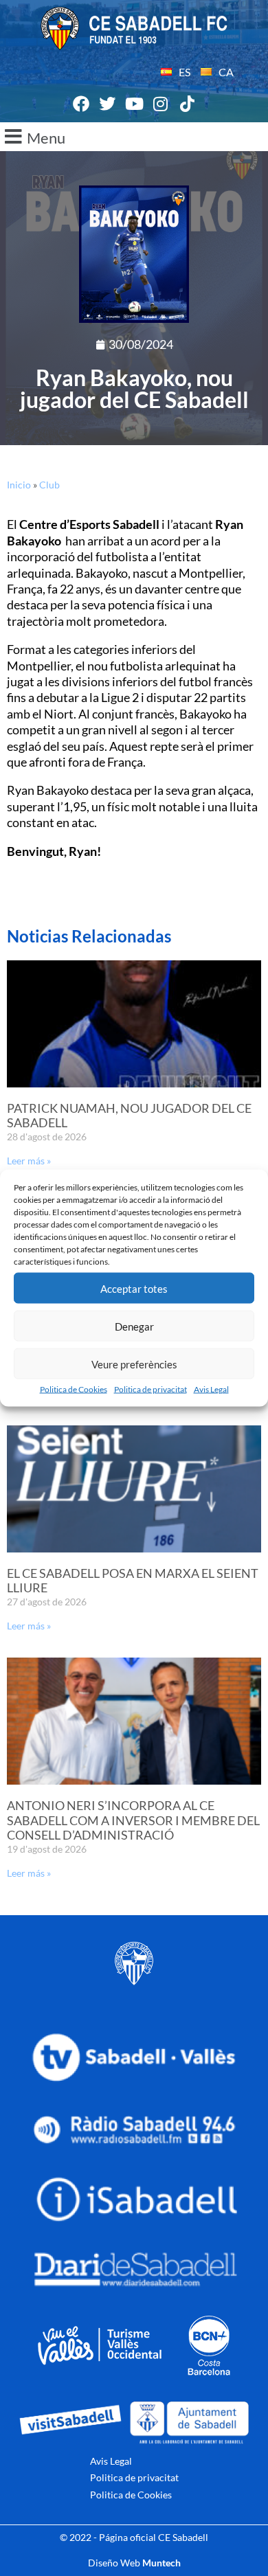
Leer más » (29, 1161)
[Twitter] (108, 104)
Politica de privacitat (150, 1389)
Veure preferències (134, 1364)
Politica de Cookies (74, 1389)
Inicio (19, 485)
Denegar (134, 1326)
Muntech (161, 2563)
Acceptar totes (134, 1288)
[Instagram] (161, 104)
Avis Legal (211, 1389)
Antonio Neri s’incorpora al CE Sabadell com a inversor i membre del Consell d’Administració (133, 1820)
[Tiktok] (187, 104)
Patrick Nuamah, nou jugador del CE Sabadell (129, 1116)
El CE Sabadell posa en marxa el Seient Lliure (133, 1581)
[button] (134, 137)
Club (49, 485)
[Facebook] (81, 104)
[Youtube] (134, 104)
